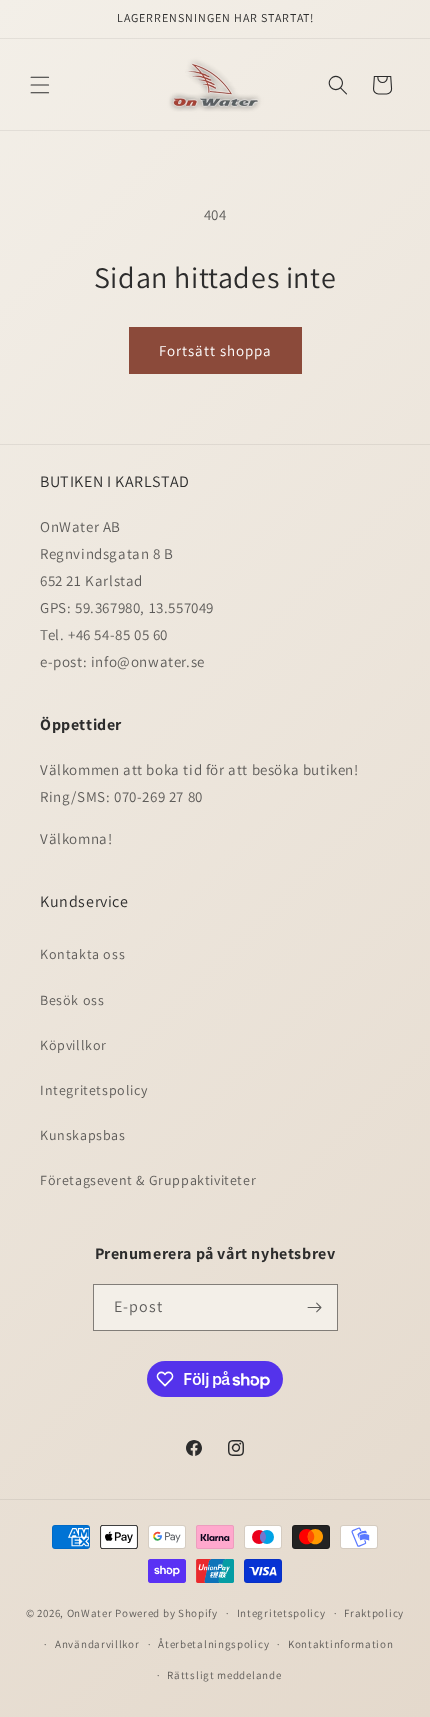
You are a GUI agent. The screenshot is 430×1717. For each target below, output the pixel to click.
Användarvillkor (97, 1644)
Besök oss (72, 1000)
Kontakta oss (82, 954)
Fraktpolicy (374, 1613)
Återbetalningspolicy (213, 1644)
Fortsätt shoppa (215, 350)
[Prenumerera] (315, 1307)
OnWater (90, 1613)
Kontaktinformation (341, 1644)
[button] (40, 85)
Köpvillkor (73, 1045)
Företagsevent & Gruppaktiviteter (148, 1180)
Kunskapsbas (83, 1135)
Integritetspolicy (93, 1090)
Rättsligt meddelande (224, 1675)
